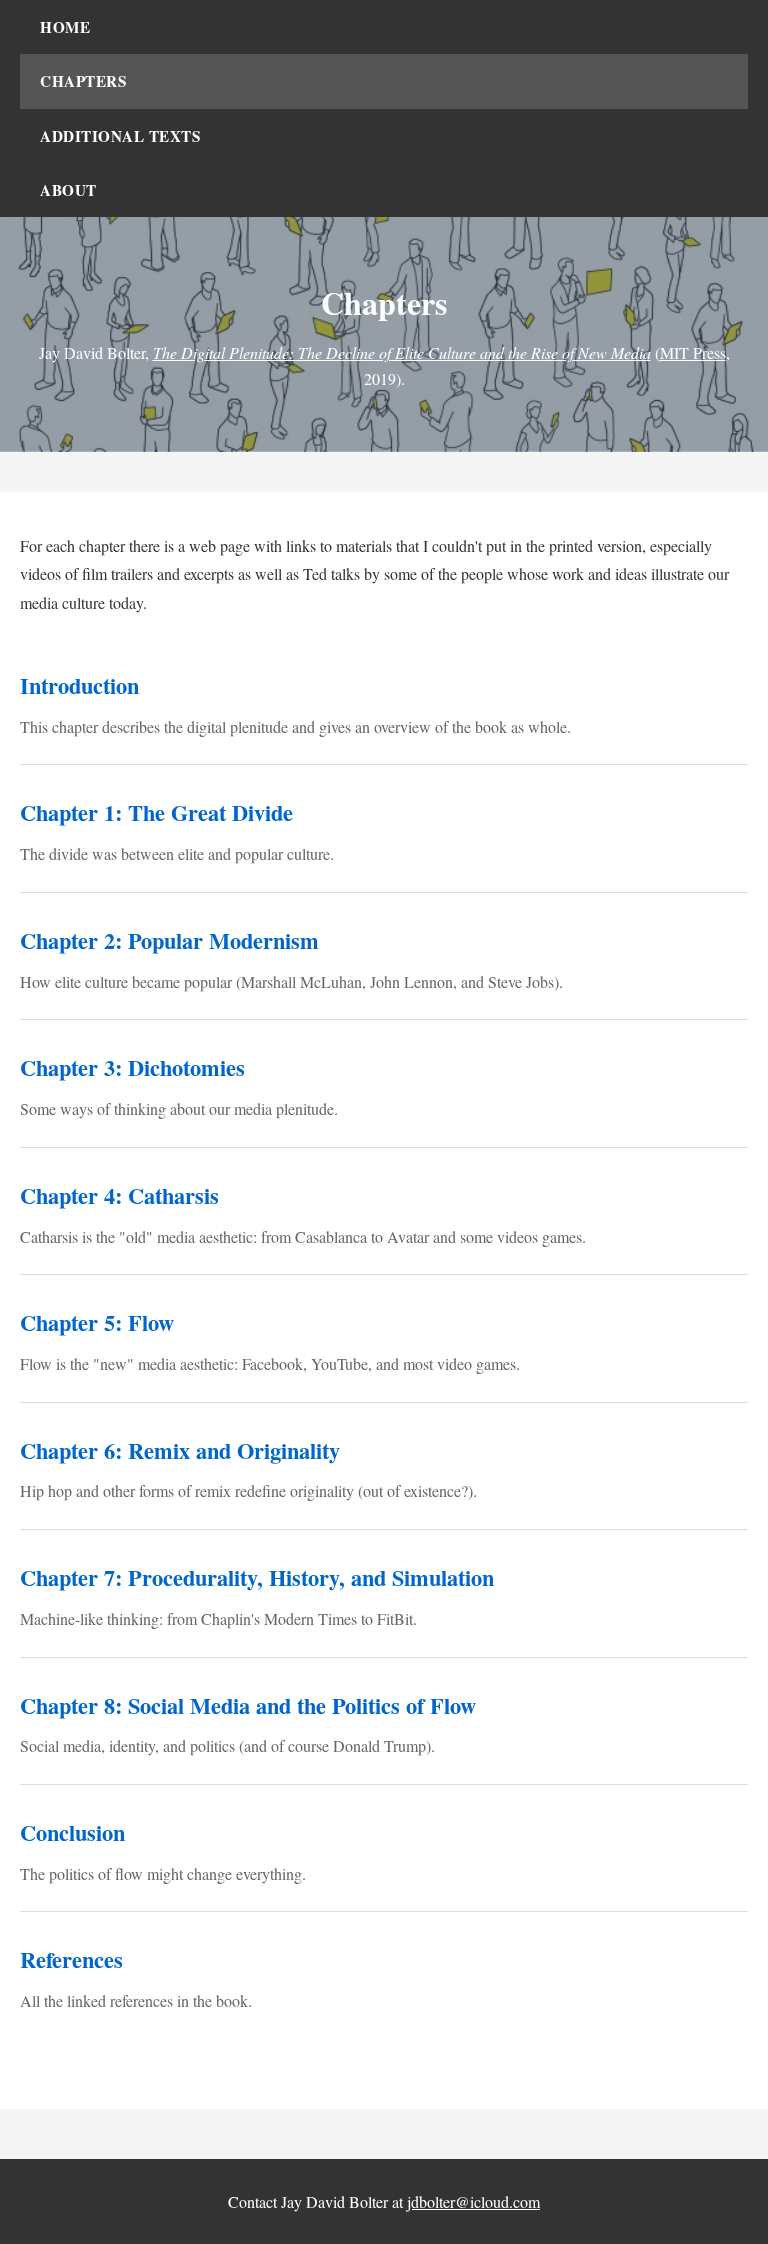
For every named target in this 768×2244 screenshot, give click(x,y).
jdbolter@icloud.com (473, 2201)
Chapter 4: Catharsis (119, 1195)
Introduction (79, 685)
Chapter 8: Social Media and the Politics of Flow (248, 1705)
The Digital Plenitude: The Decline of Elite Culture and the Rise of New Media (402, 352)
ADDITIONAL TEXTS (120, 136)
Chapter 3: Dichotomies (132, 1067)
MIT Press (693, 352)
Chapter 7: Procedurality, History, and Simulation (257, 1577)
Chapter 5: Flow (97, 1322)
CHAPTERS (83, 81)
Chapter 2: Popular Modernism (169, 940)
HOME (65, 27)
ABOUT (68, 190)
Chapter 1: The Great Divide (156, 812)
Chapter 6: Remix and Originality (180, 1450)
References (71, 1959)
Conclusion (72, 1832)
